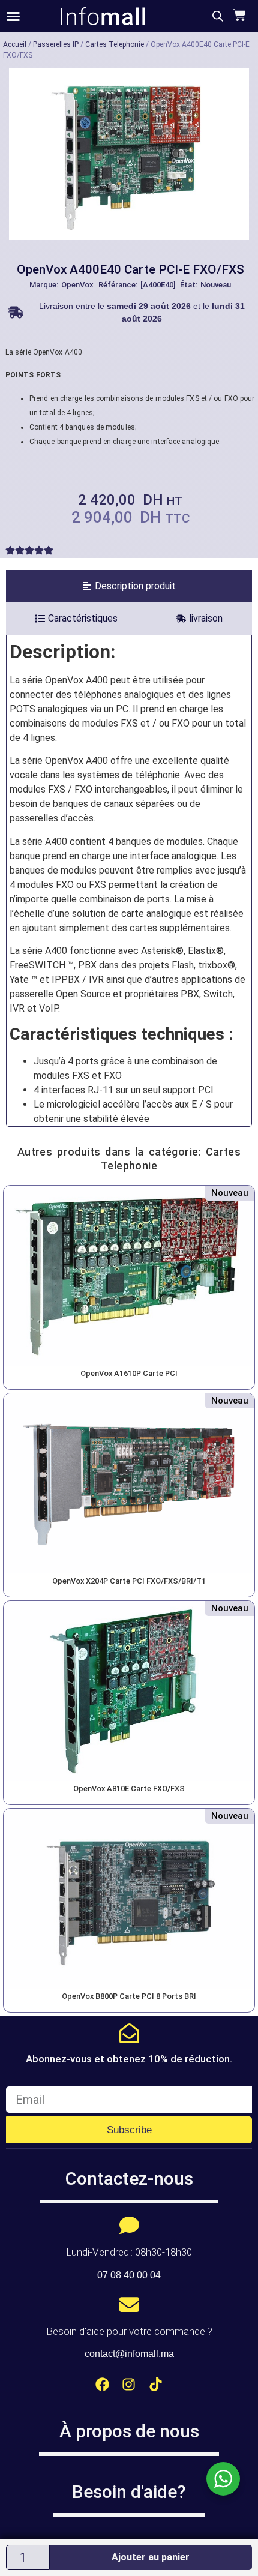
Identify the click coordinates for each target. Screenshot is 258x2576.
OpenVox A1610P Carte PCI (129, 1373)
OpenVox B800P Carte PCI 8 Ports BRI (129, 1996)
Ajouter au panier (151, 2557)
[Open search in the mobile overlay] (218, 16)
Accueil (15, 44)
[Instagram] (129, 2384)
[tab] (129, 586)
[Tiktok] (156, 2384)
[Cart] (238, 15)
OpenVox (77, 285)
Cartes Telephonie (115, 44)
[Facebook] (102, 2384)
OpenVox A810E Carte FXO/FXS (129, 1788)
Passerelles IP (56, 44)
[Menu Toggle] (13, 16)
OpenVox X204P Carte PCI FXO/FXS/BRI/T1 (129, 1581)
